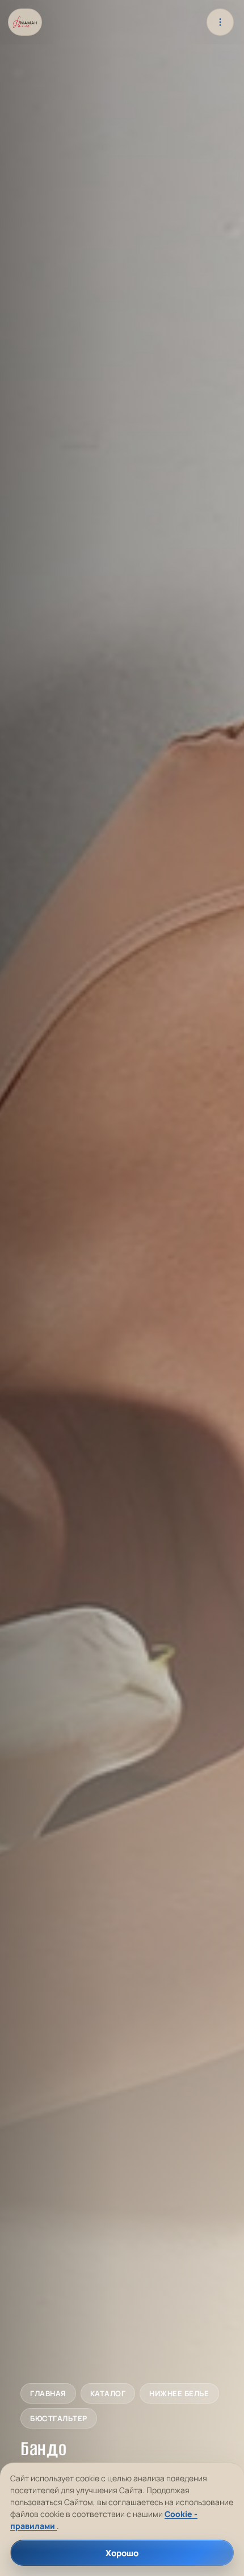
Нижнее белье (179, 2394)
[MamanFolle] (25, 22)
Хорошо (122, 2553)
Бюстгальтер (59, 2419)
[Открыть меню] (220, 22)
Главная (48, 2394)
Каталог (108, 2394)
